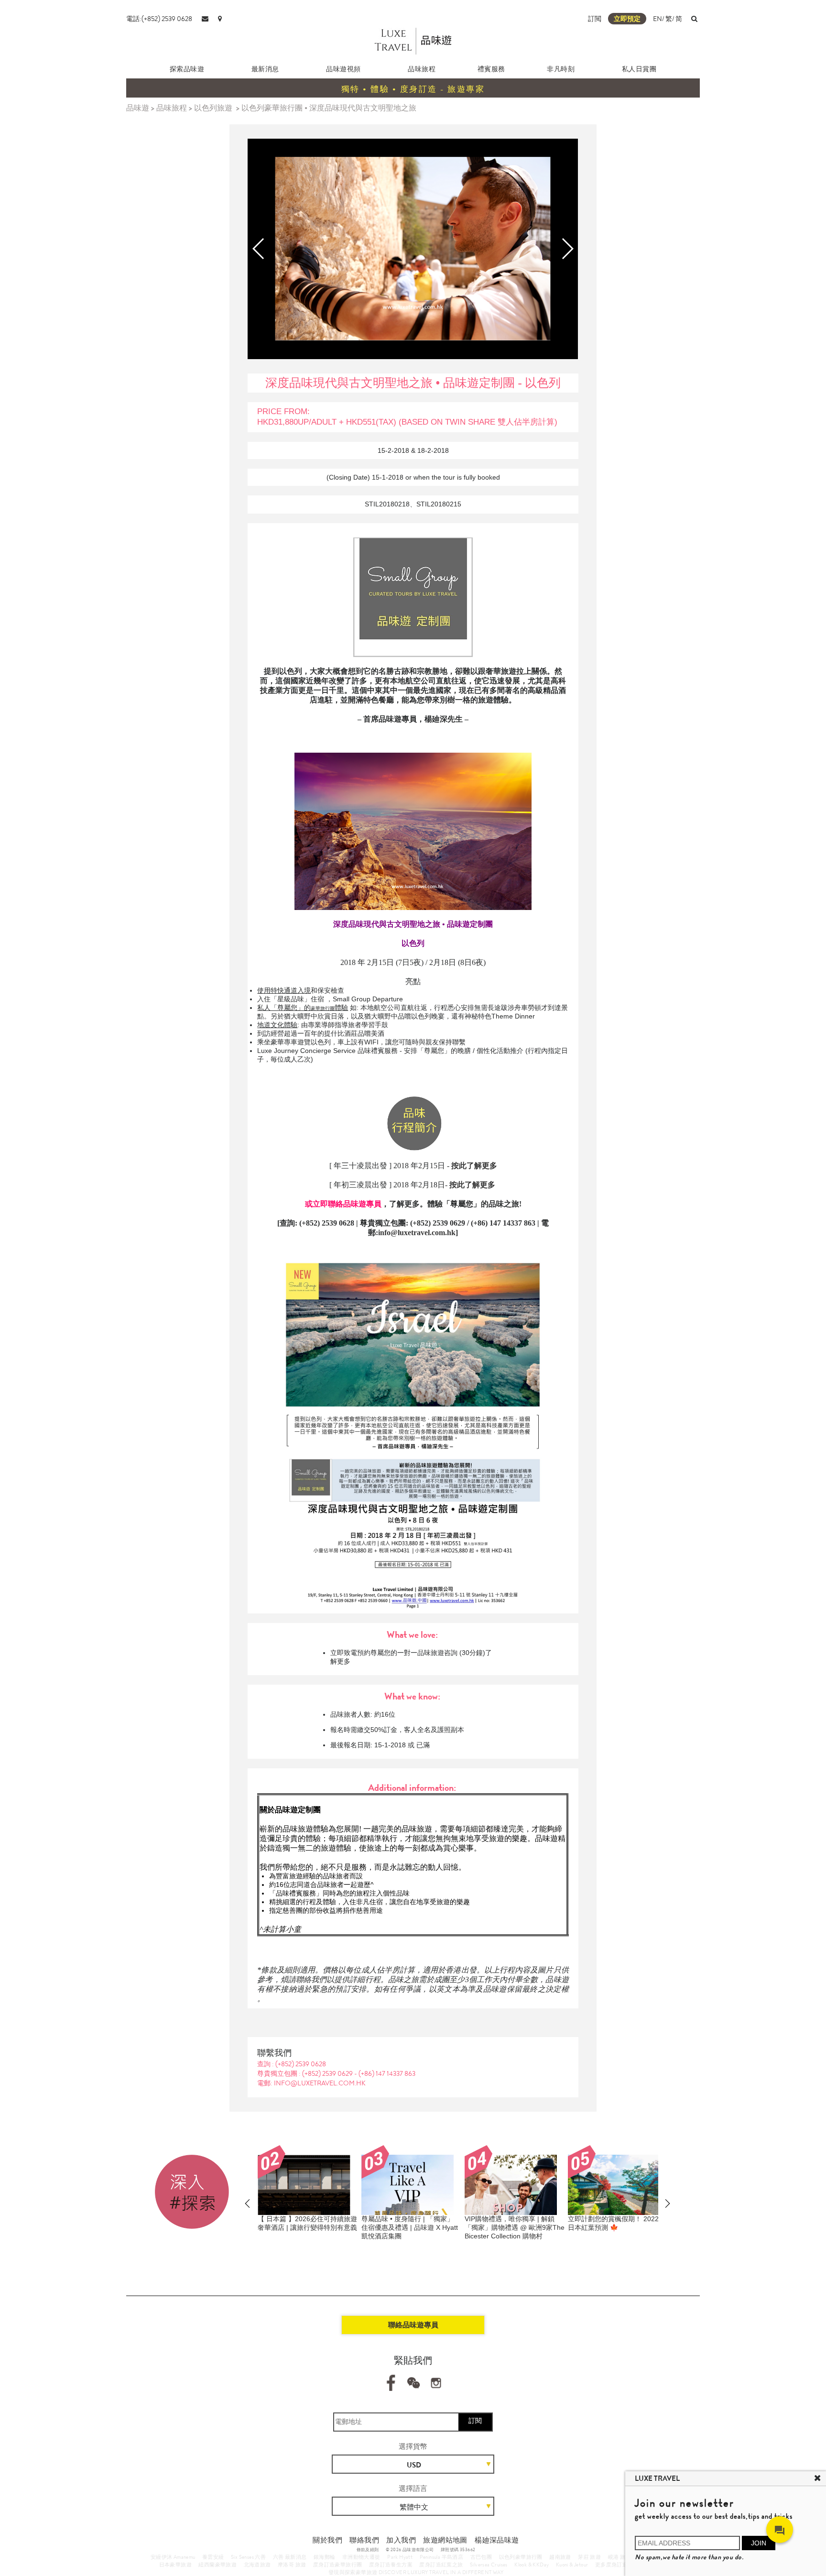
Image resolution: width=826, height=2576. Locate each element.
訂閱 (475, 2421)
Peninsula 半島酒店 (442, 2557)
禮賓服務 (491, 69)
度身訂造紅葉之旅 (441, 2565)
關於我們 (327, 2540)
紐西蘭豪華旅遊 (217, 2565)
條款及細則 (368, 2550)
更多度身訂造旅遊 (617, 2565)
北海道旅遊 (257, 2565)
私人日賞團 (639, 69)
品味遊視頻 (343, 69)
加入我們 (401, 2540)
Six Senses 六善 (248, 2557)
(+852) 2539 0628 (301, 2064)
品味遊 (138, 108)
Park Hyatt (400, 2557)
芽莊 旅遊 (589, 2557)
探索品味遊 (187, 69)
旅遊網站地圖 (445, 2540)
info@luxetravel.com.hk (417, 1233)
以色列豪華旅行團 (521, 2557)
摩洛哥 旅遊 (292, 2565)
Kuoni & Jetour (572, 2565)
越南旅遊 (560, 2557)
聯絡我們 (364, 2540)
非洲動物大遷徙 (361, 2557)
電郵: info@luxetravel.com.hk (311, 2083)
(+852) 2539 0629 (328, 2073)
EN (658, 19)
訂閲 (595, 19)
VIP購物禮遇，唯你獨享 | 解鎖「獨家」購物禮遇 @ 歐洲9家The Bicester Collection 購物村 (515, 2227)
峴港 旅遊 (619, 2557)
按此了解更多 (472, 1185)
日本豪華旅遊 (175, 2565)
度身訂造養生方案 (391, 2565)
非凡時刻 (561, 69)
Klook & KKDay (532, 2565)
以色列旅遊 (213, 108)
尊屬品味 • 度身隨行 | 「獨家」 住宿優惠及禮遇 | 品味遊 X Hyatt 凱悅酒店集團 (410, 2227)
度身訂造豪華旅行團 (338, 2565)
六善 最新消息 (290, 2557)
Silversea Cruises (489, 2565)
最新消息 (265, 69)
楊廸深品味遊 (497, 2540)
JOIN (759, 2543)
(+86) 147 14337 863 (387, 2073)
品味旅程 (422, 69)
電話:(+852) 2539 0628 (159, 19)
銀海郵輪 (325, 2557)
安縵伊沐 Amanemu (173, 2557)
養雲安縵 (213, 2557)
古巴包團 (481, 2557)
